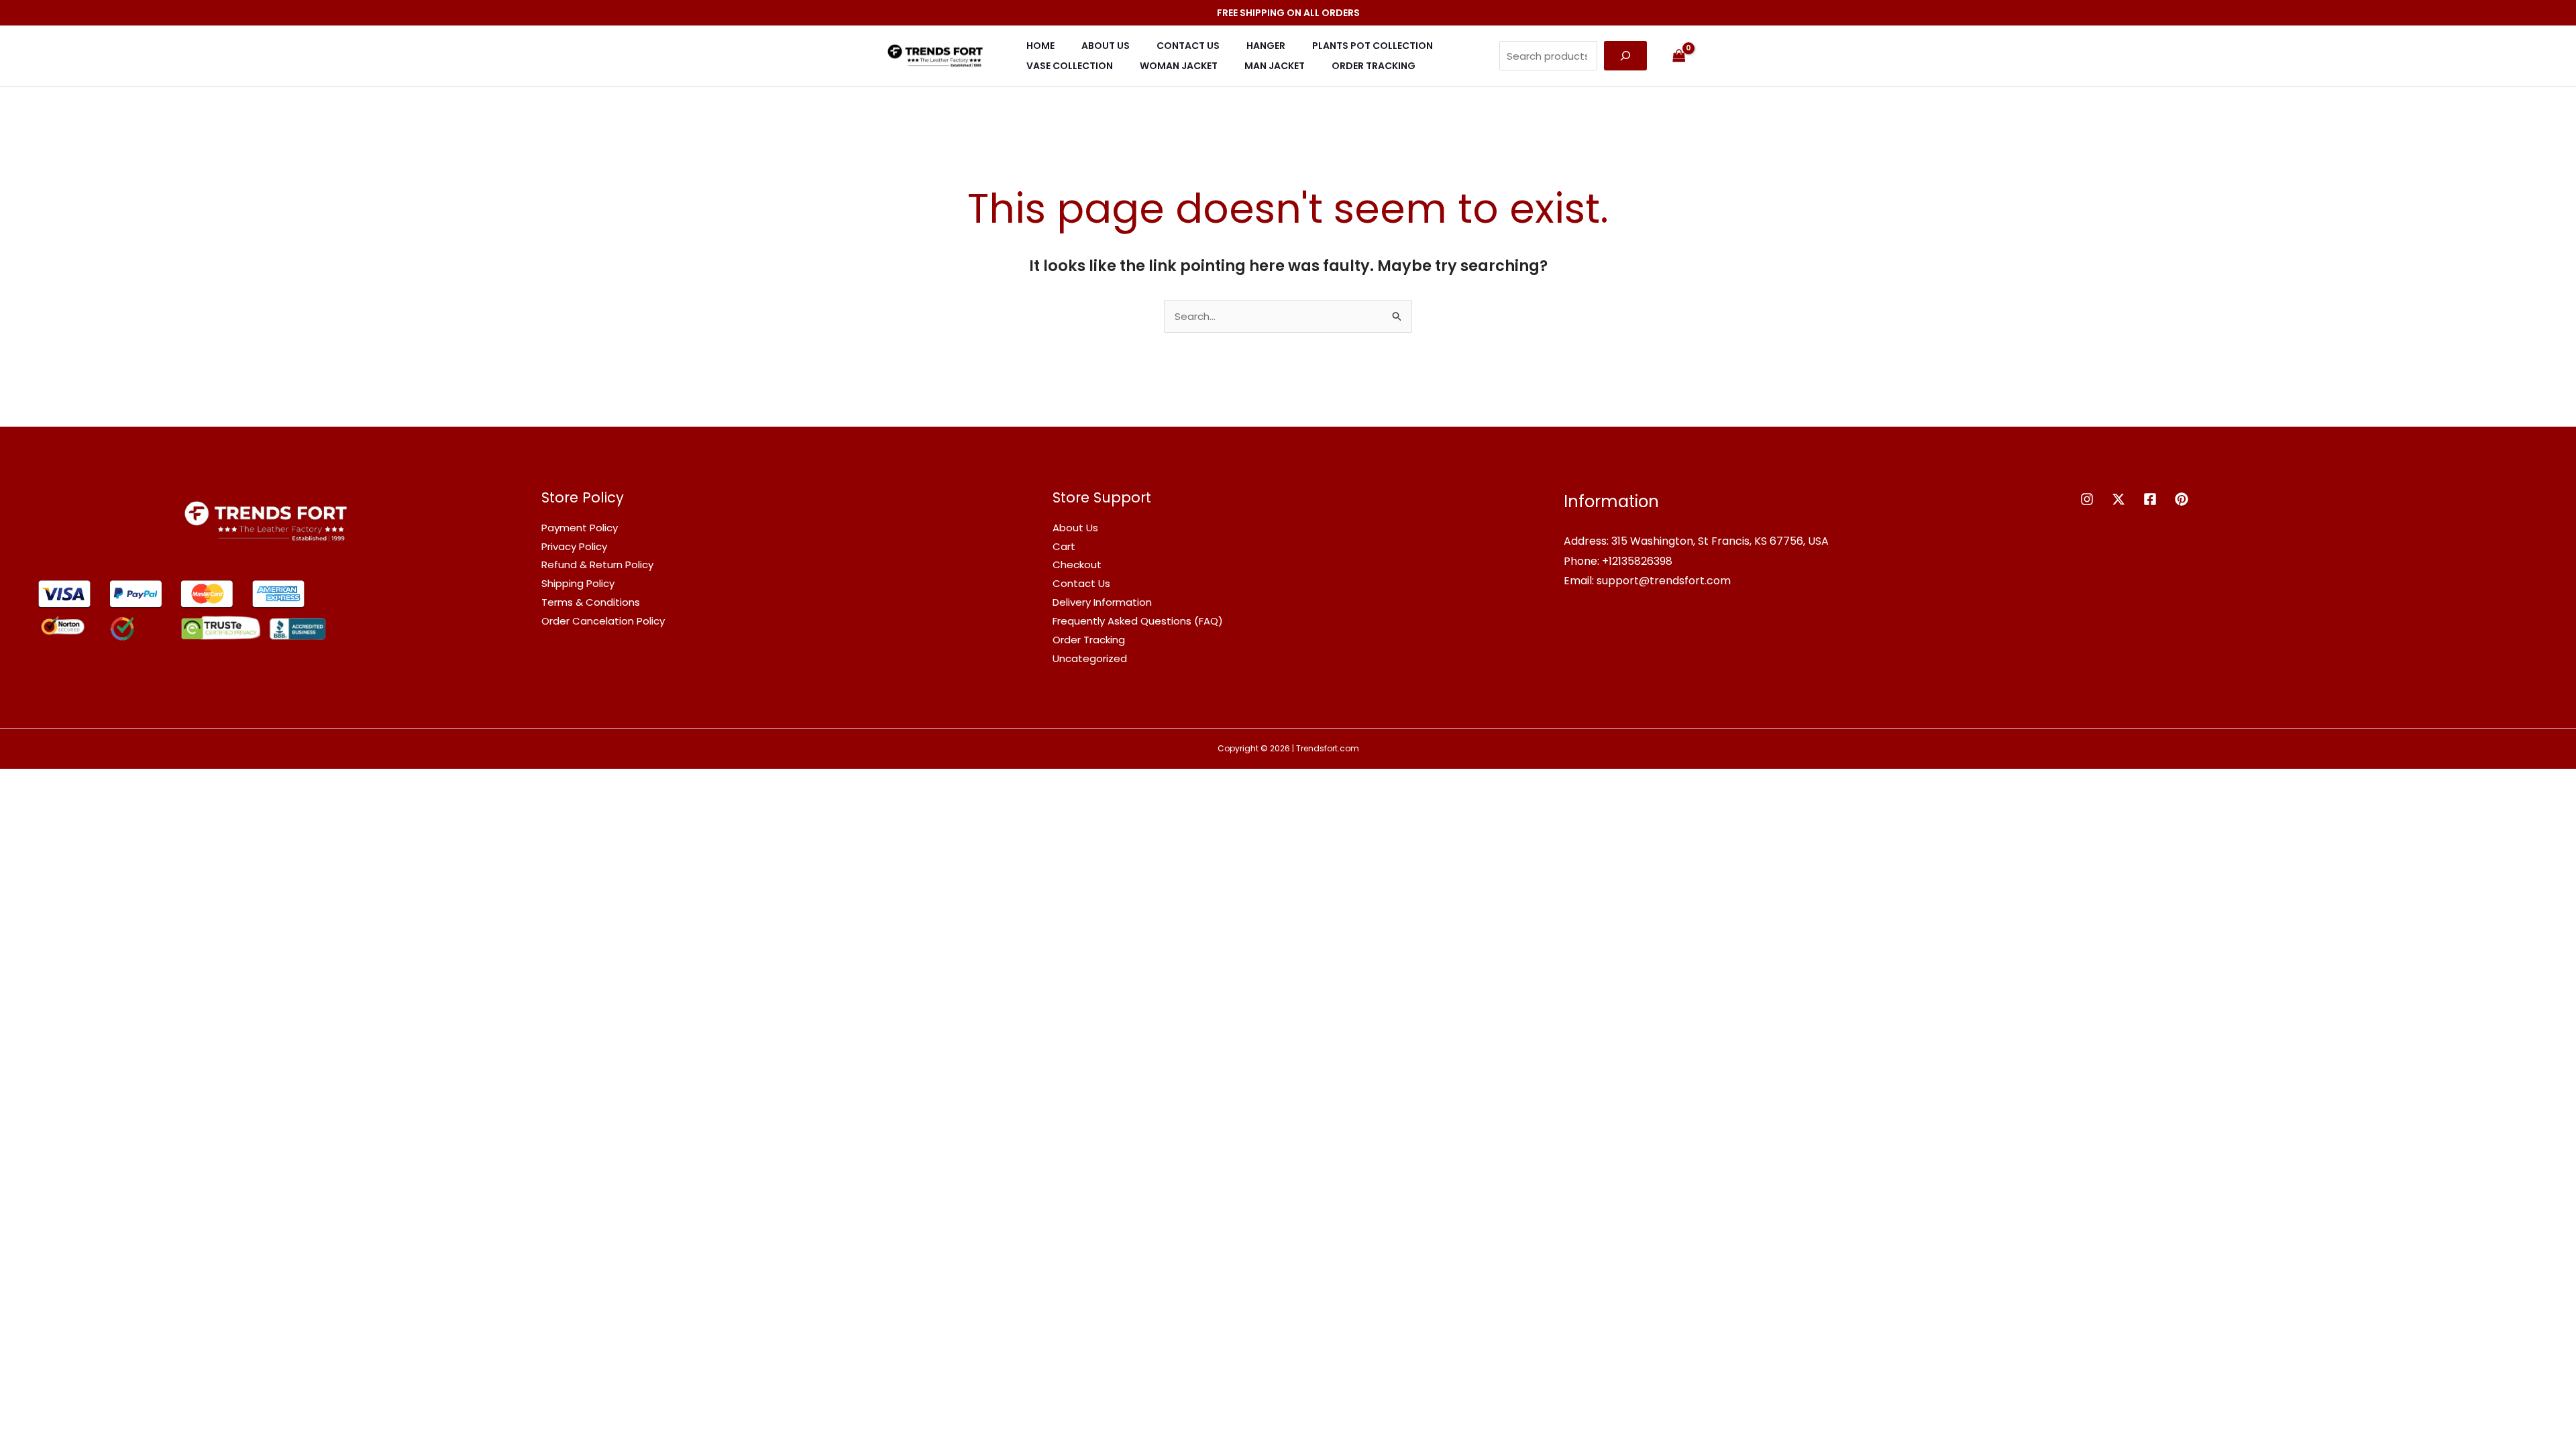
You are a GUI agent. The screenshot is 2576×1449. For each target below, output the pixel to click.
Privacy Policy (574, 546)
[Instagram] (2087, 499)
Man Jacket (1275, 66)
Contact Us (1188, 46)
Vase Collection (1070, 66)
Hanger (1266, 46)
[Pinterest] (2182, 499)
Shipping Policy (578, 583)
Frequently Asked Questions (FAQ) (1138, 621)
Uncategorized (1090, 658)
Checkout (1077, 565)
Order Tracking (1374, 66)
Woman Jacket (1179, 66)
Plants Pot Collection (1373, 46)
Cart (1064, 546)
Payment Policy (580, 528)
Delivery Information (1102, 602)
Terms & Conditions (591, 602)
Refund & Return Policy (597, 565)
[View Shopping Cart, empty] (1679, 56)
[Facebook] (2150, 499)
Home (1040, 46)
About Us (1106, 46)
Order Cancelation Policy (603, 621)
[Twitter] (2118, 499)
